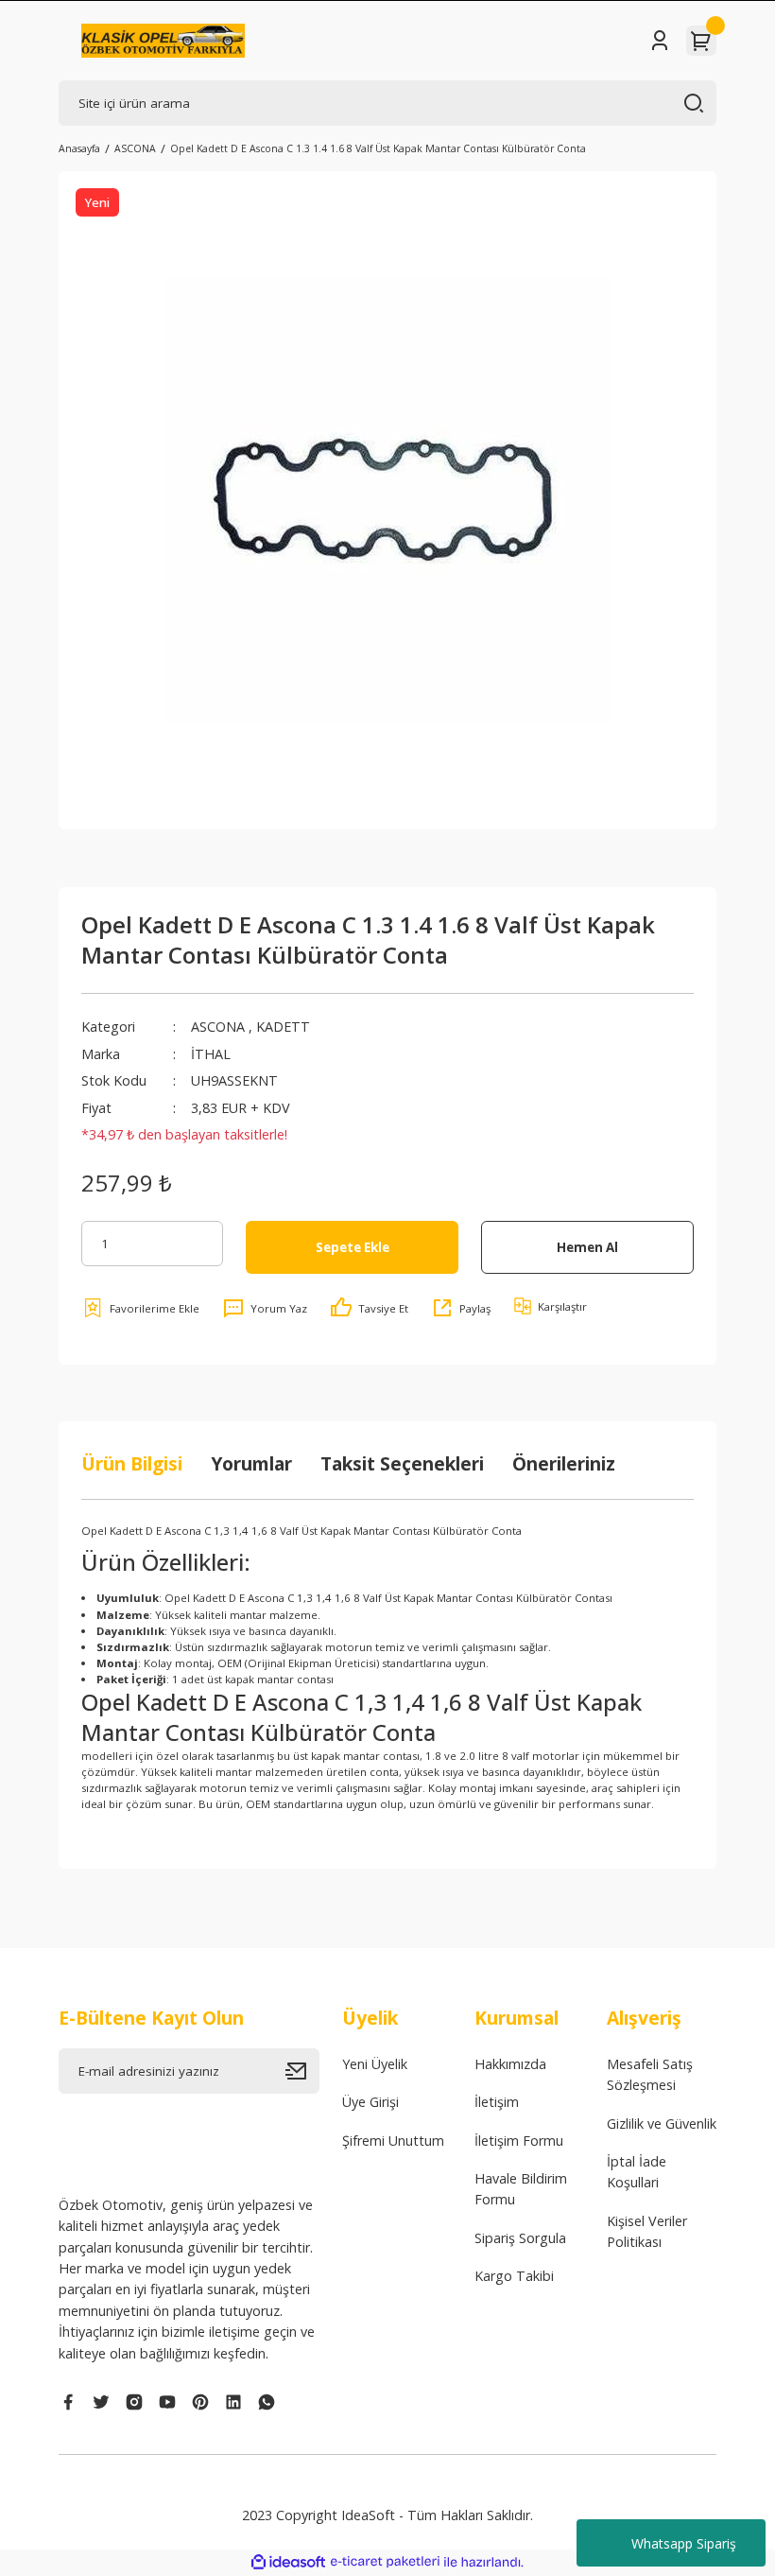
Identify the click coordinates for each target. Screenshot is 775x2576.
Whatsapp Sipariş (684, 2543)
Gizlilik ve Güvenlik (662, 2123)
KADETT (283, 1027)
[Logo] (163, 41)
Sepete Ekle (353, 1247)
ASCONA (218, 1027)
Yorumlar (251, 1463)
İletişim (497, 2102)
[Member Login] (660, 41)
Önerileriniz (564, 1463)
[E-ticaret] (385, 2562)
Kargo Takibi (514, 2276)
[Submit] (302, 2071)
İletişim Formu (519, 2141)
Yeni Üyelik (375, 2064)
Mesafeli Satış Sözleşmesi (650, 2074)
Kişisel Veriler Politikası (647, 2231)
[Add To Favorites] (140, 1308)
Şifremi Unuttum (393, 2141)
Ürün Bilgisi (132, 1463)
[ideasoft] (288, 2563)
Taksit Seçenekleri (402, 1463)
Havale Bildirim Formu (521, 2189)
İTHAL (211, 1054)
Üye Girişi (370, 2102)
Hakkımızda (510, 2064)
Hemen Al (587, 1247)
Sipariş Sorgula (520, 2238)
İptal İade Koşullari (637, 2172)
